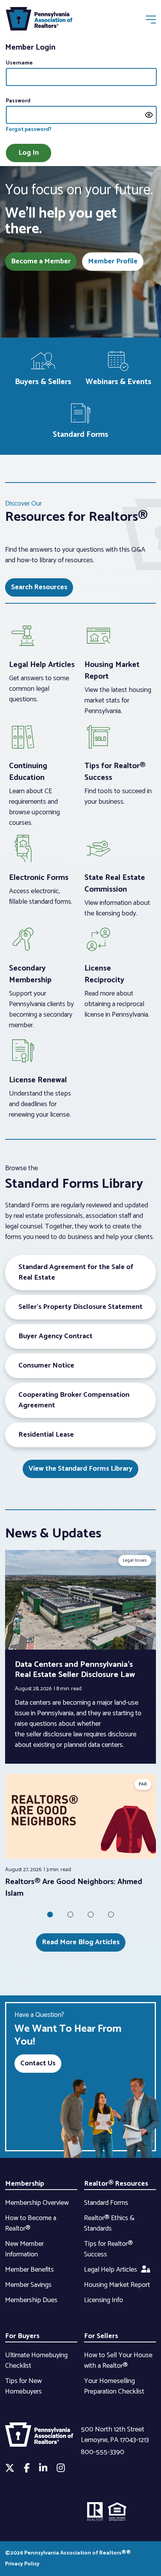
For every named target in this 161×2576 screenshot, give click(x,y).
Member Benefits (30, 2270)
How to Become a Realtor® (31, 2223)
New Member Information (24, 2249)
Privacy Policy (22, 2564)
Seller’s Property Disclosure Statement (80, 1307)
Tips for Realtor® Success (108, 2249)
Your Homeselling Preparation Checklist (114, 2386)
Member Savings (28, 2285)
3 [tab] (91, 1915)
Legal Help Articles (111, 2270)
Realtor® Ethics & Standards (109, 2223)
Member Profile (113, 261)
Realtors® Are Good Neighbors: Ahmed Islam (74, 1888)
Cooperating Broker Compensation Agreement (74, 1400)
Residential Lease (46, 1435)
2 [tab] (70, 1915)
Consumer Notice (46, 1366)
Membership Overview (37, 2203)
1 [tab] (50, 1915)
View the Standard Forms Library (80, 1469)
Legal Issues (135, 1560)
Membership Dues (31, 2300)
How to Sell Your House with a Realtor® (118, 2361)
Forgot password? (29, 130)
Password (18, 101)
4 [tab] (111, 1915)
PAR (143, 1784)
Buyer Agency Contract (55, 1336)
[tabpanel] (80, 1837)
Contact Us (38, 2063)
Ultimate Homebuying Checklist (36, 2361)
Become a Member (41, 261)
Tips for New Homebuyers (23, 2386)
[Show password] (149, 115)
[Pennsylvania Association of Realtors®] (39, 21)
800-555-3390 (103, 2452)
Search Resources (39, 587)
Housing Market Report (117, 2285)
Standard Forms (106, 2203)
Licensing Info (104, 2300)
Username (19, 63)
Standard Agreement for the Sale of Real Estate (76, 1272)
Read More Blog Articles (81, 1942)
